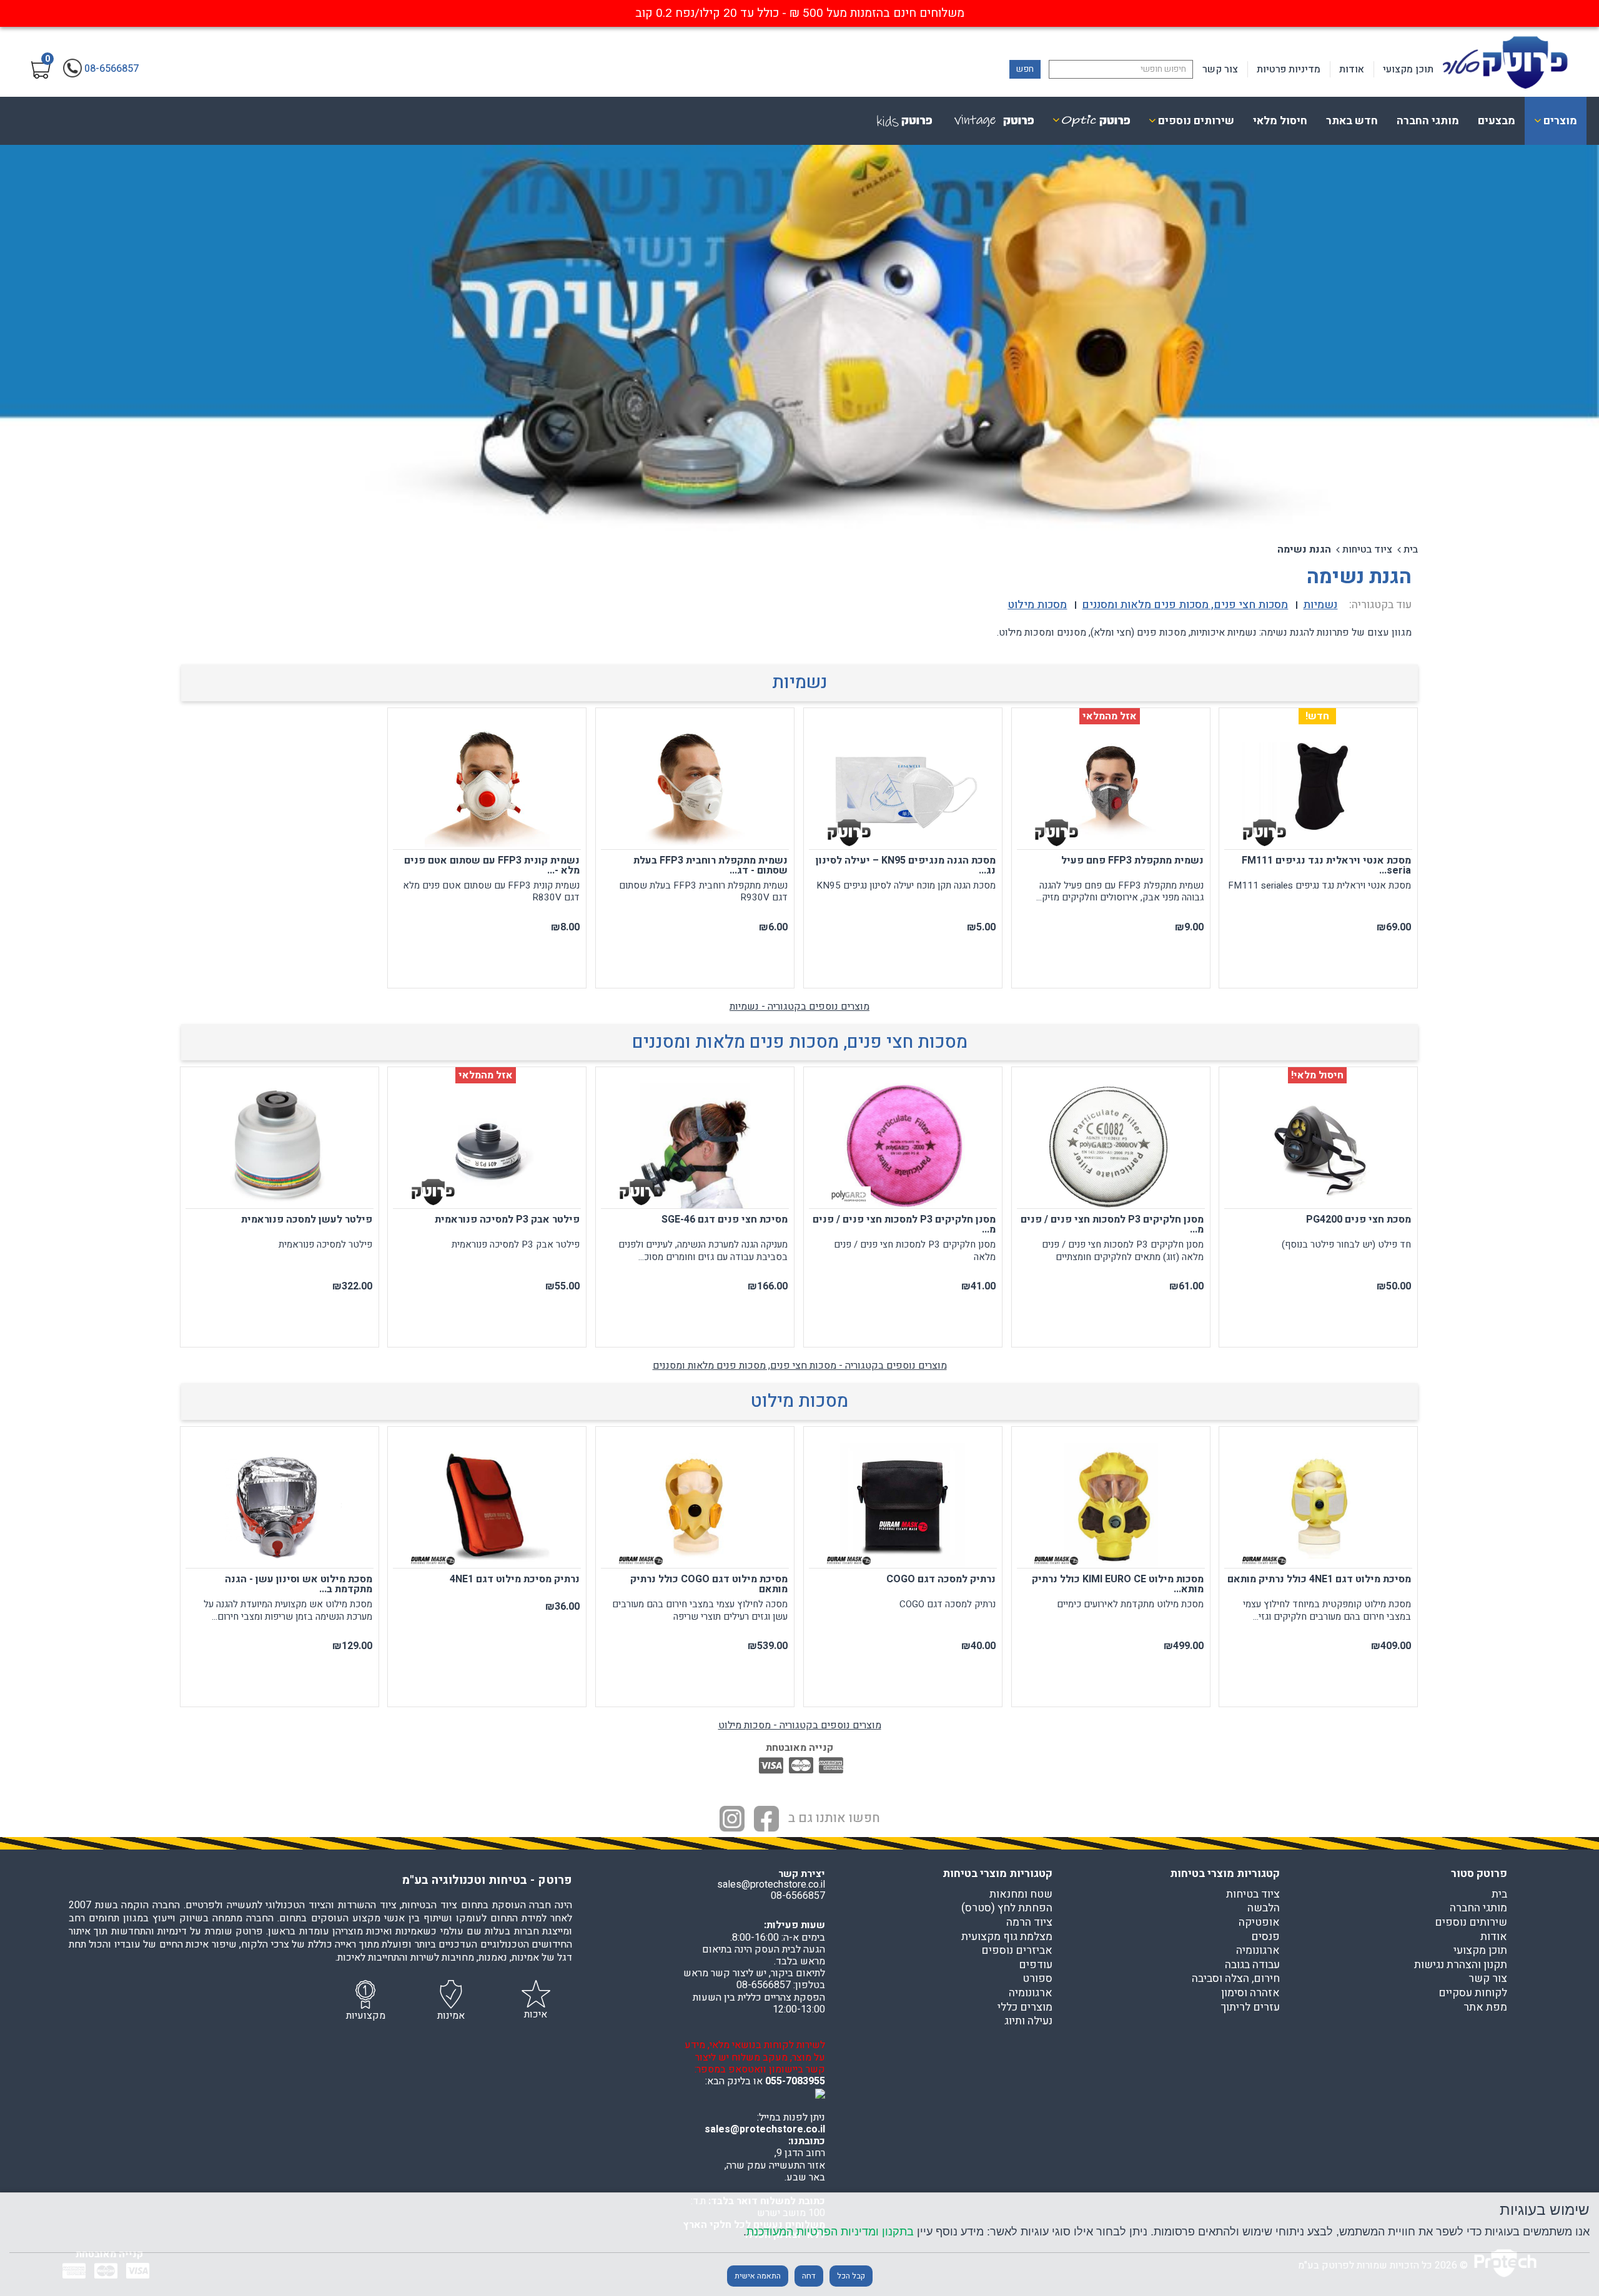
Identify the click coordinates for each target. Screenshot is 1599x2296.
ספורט (1037, 1979)
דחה (809, 2276)
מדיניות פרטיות (1289, 69)
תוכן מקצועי (1408, 69)
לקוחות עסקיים (1473, 1993)
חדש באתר (1352, 121)
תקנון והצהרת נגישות (1461, 1965)
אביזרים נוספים (1017, 1951)
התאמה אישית (758, 2276)
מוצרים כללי (1025, 2008)
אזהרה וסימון (1250, 1993)
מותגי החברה (1428, 121)
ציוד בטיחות (1367, 549)
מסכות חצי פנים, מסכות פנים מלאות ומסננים (800, 1042)
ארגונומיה (1258, 1951)
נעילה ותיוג (1028, 2021)
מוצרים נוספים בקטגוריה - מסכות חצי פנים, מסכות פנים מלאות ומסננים (800, 1366)
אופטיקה (1259, 1923)
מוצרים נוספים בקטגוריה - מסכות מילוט (800, 1725)
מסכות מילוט (799, 1401)
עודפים (1036, 1965)
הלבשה (1264, 1908)
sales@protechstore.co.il (765, 2129)
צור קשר (1220, 69)
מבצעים (1497, 121)
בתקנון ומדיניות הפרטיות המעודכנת (830, 2231)
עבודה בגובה (1252, 1965)
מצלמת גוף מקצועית (1007, 1937)
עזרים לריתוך (1250, 2008)
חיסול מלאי (1280, 121)
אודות (1352, 69)
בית (1411, 549)
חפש (1025, 69)
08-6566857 (798, 1896)
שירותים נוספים (1471, 1923)
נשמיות (800, 682)
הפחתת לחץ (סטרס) (1007, 1908)
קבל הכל (851, 2276)
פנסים (1265, 1937)
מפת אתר (1485, 2008)
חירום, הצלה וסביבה (1236, 1979)
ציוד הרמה (1029, 1923)
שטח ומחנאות (1021, 1894)
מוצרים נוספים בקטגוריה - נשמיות (799, 1007)
